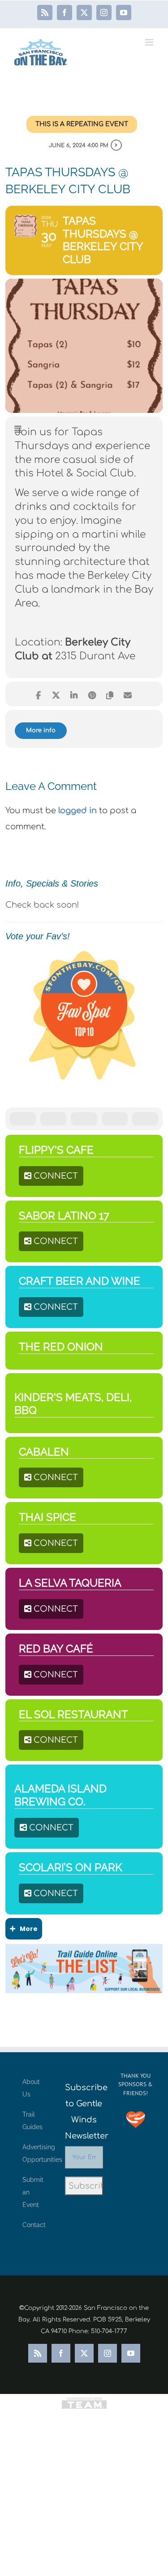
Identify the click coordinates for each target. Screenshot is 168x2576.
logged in (78, 811)
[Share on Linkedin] (74, 694)
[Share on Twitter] (56, 694)
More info (41, 730)
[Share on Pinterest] (92, 694)
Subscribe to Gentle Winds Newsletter (84, 2112)
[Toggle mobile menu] (150, 42)
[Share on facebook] (38, 694)
